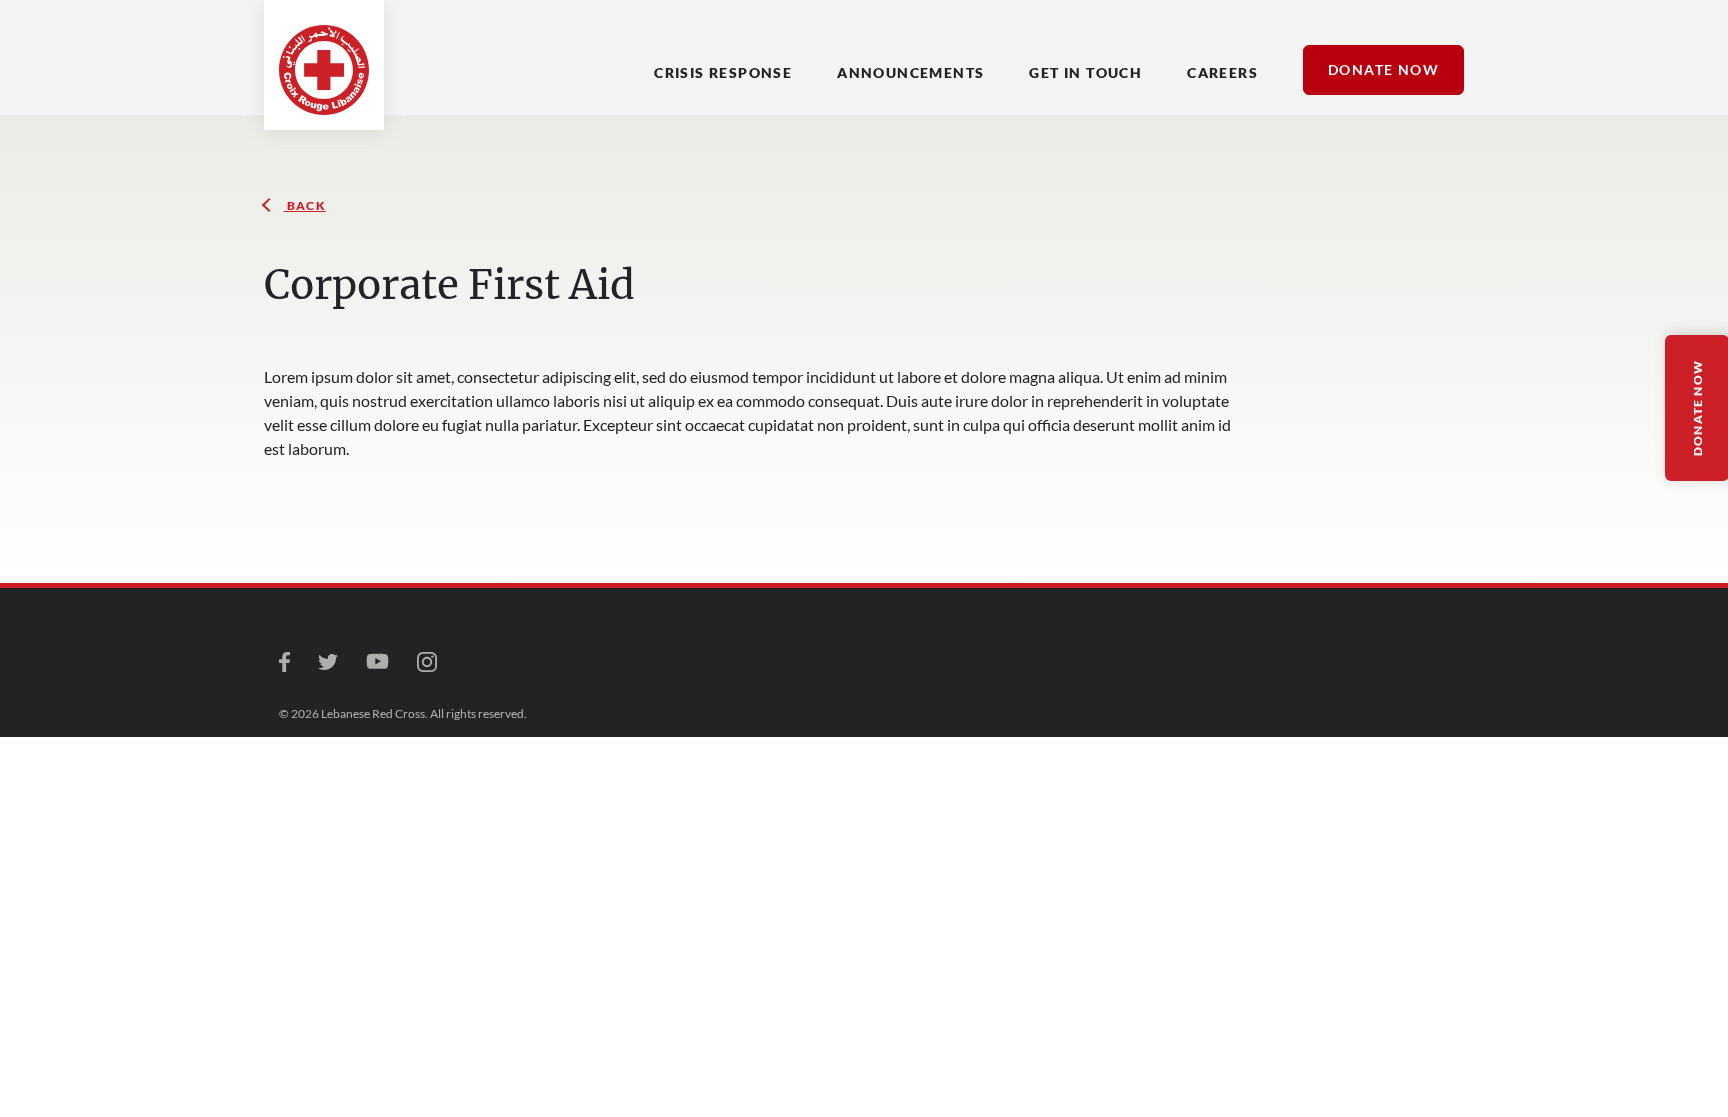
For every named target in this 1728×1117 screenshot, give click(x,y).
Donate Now (1383, 69)
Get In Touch (1085, 72)
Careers (1222, 72)
